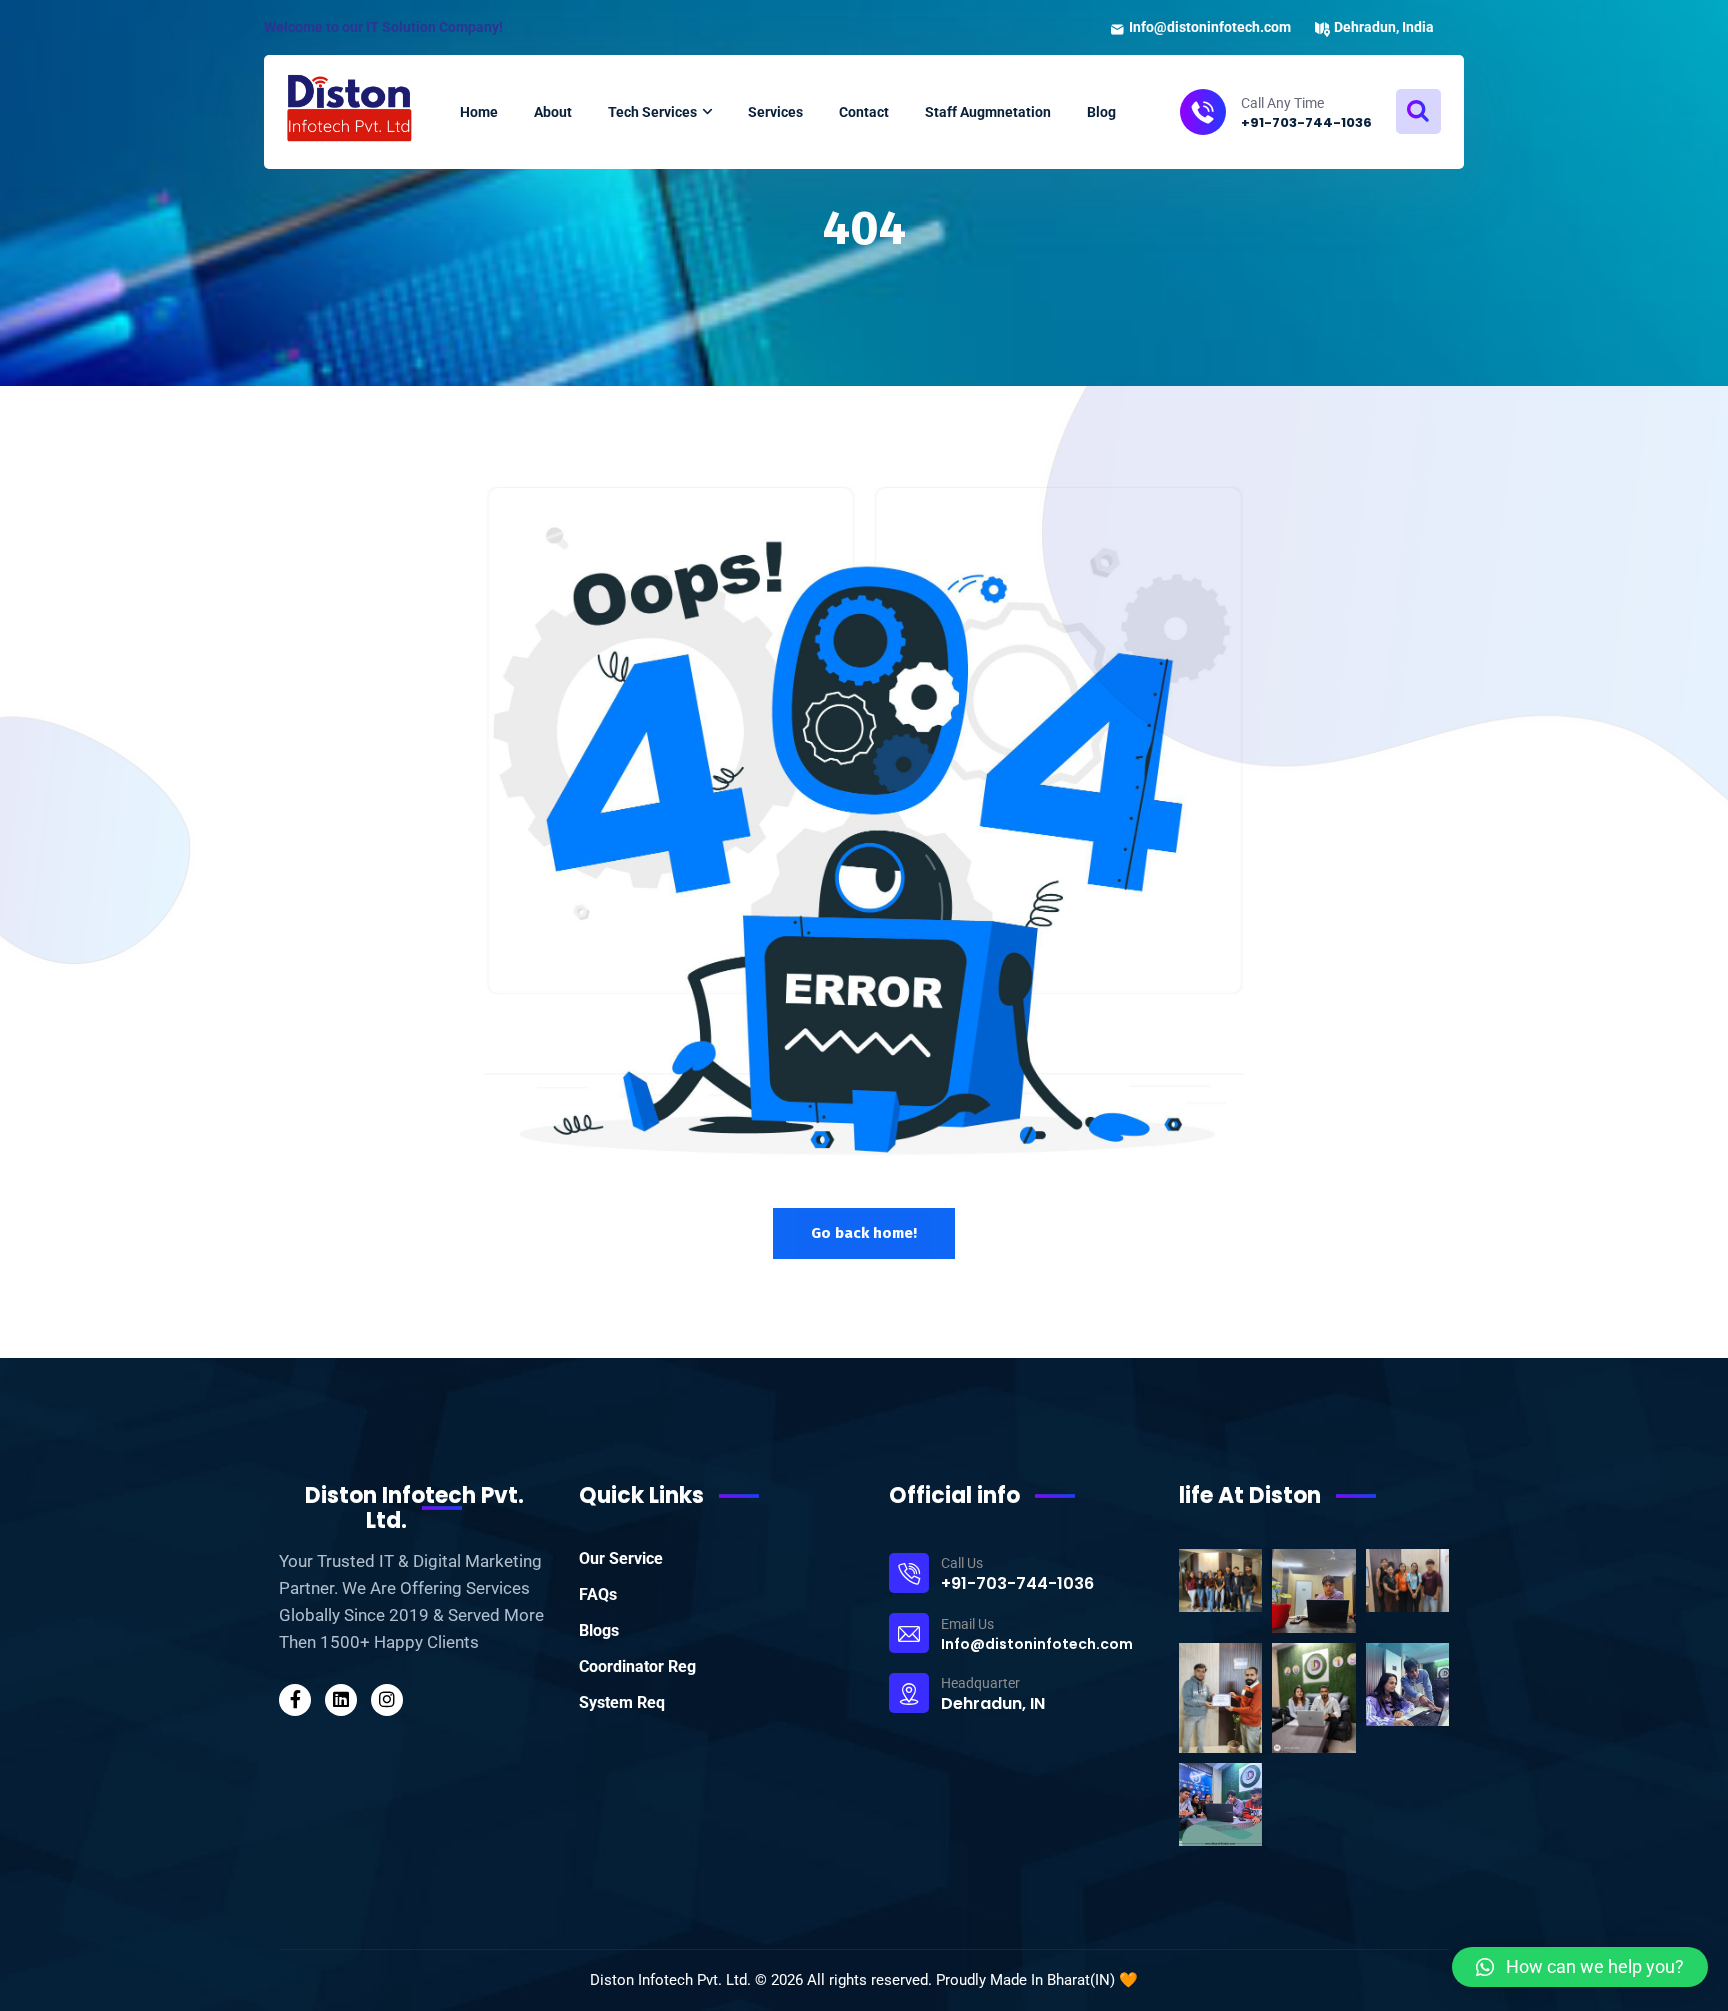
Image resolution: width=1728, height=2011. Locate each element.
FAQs (598, 1594)
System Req (622, 1702)
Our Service (621, 1558)
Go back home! (864, 1233)
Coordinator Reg (637, 1666)
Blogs (599, 1630)
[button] (1580, 1967)
